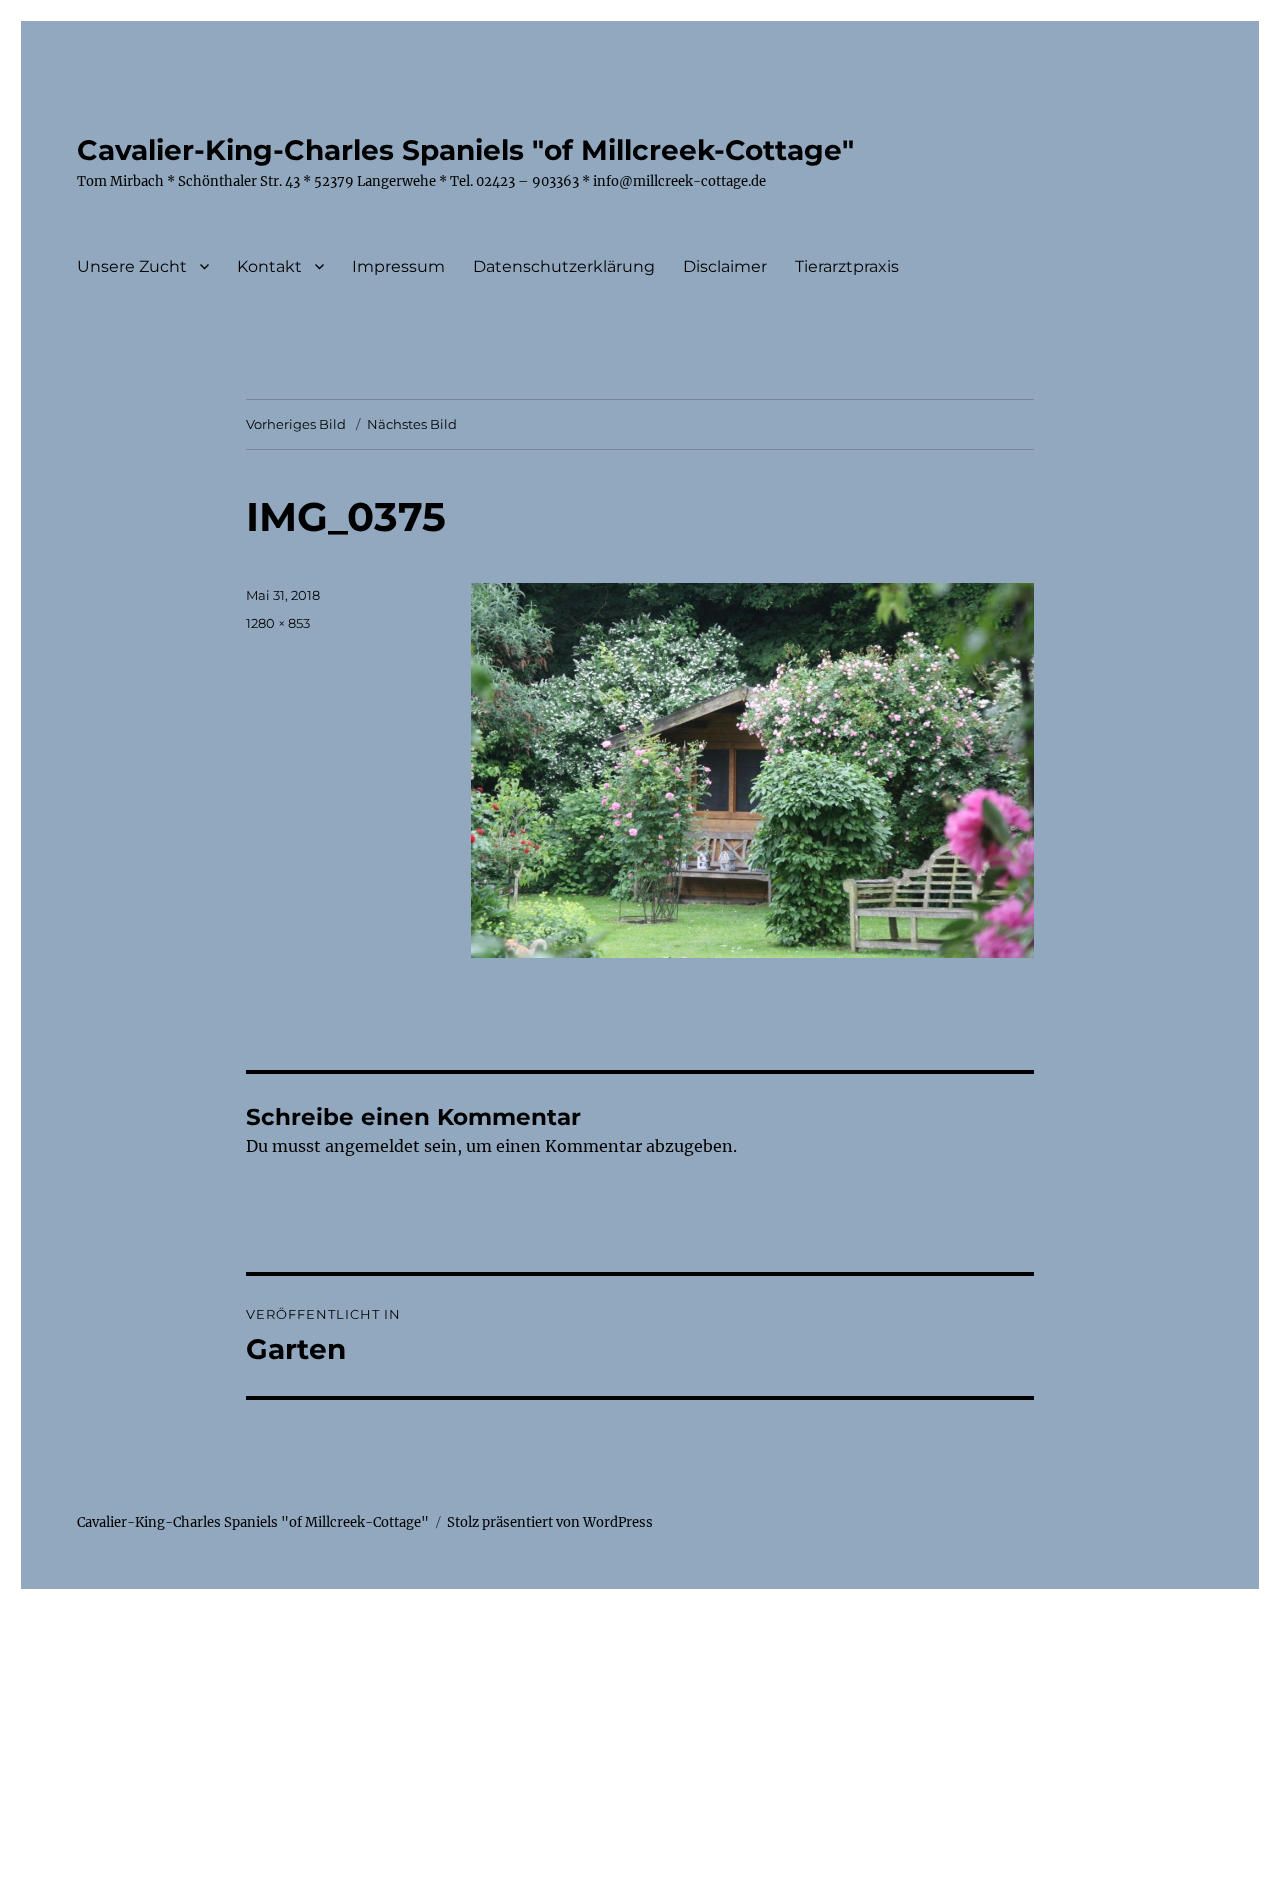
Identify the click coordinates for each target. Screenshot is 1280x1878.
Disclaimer (725, 266)
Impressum (398, 266)
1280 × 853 (278, 623)
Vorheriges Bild (296, 424)
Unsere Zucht (132, 266)
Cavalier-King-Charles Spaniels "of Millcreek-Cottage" (465, 150)
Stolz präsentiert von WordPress (550, 1522)
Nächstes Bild (412, 424)
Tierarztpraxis (847, 266)
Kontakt (269, 266)
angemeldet (372, 1146)
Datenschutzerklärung (564, 266)
